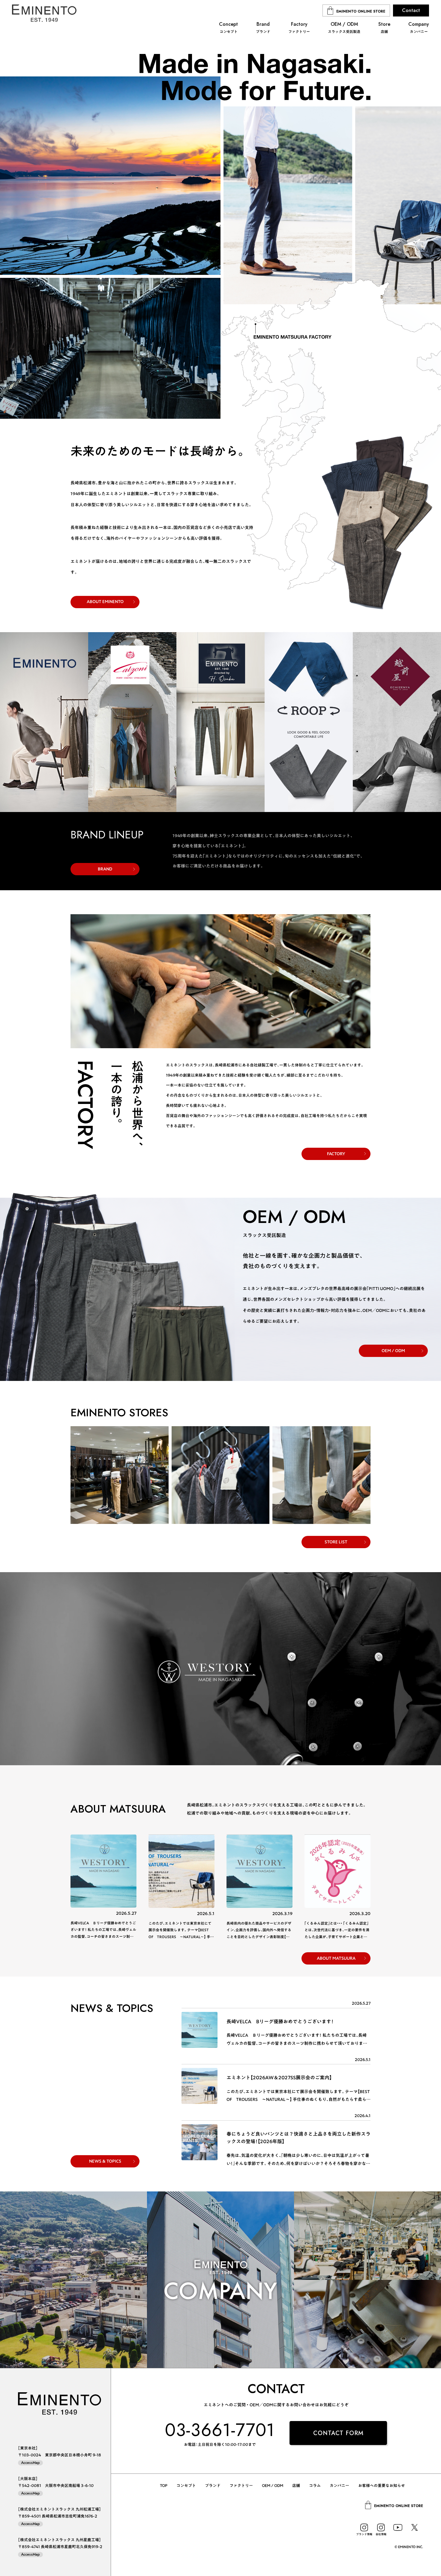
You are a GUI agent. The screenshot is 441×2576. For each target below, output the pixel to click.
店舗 (296, 2486)
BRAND (105, 869)
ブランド (213, 2486)
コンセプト (186, 2486)
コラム (315, 2486)
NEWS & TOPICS (105, 2161)
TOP (164, 2486)
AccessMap (30, 2463)
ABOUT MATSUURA (336, 1958)
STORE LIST (336, 1542)
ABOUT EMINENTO (105, 602)
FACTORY (336, 1154)
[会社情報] (381, 2527)
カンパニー (339, 2486)
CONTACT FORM (338, 2433)
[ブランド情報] (364, 2527)
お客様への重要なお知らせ (382, 2486)
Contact (411, 10)
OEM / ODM (393, 1351)
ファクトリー (241, 2486)
